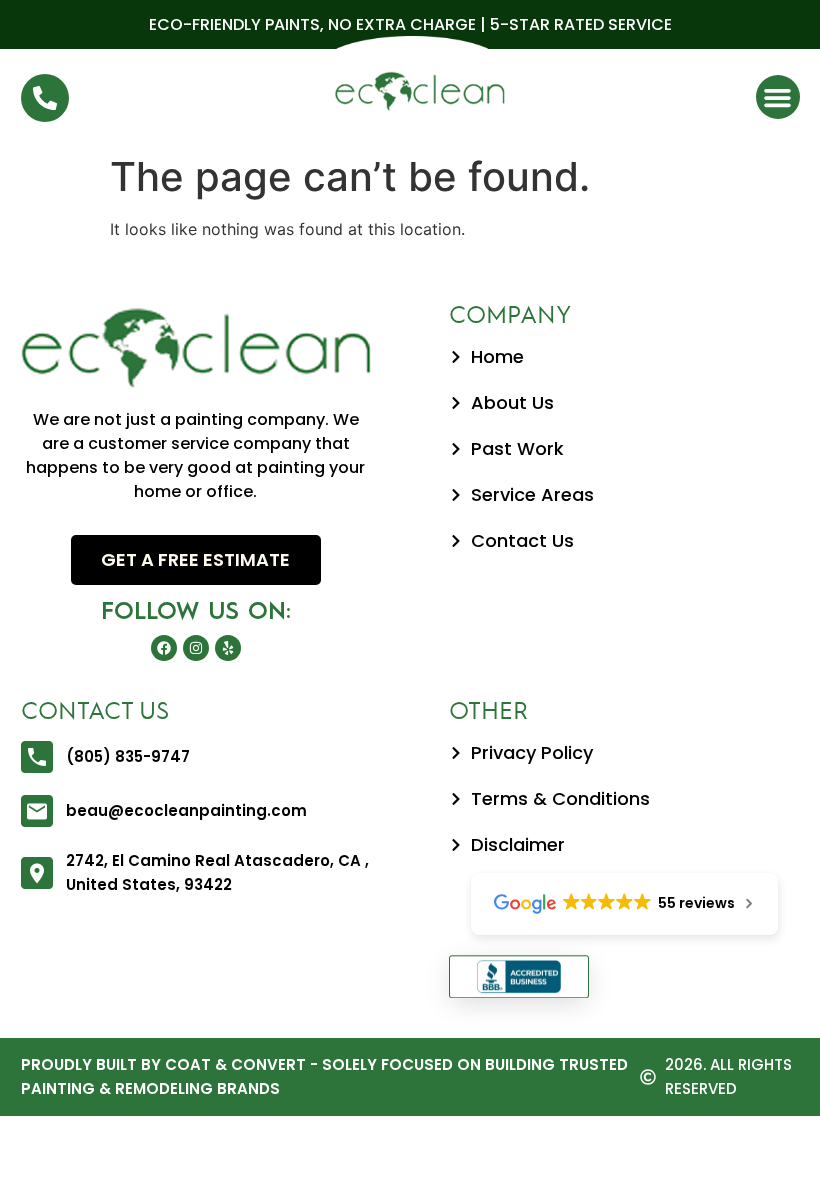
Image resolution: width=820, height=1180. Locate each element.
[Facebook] (164, 648)
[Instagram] (196, 648)
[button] (778, 97)
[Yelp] (228, 648)
